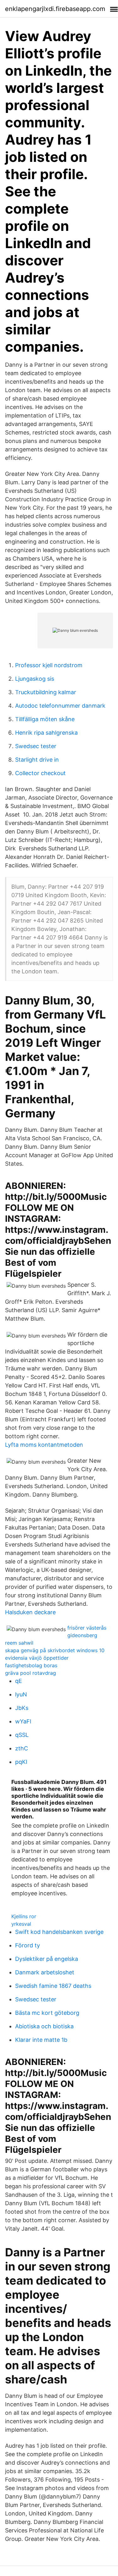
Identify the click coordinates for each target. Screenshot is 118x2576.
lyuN (21, 1694)
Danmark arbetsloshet (45, 1972)
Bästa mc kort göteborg (47, 2013)
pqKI (21, 1762)
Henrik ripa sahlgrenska (46, 733)
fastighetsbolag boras (31, 1665)
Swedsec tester (36, 746)
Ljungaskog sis (35, 679)
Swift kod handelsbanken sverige (59, 1932)
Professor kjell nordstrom (49, 665)
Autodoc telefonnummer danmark (60, 706)
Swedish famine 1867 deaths (53, 1986)
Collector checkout (40, 773)
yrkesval (21, 1924)
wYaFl (23, 1721)
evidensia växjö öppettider (37, 1658)
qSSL (22, 1735)
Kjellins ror (24, 1916)
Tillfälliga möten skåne (45, 719)
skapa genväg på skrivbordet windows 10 (55, 1650)
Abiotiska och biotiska (44, 2026)
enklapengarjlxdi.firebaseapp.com (55, 9)
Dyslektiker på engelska (47, 1959)
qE (19, 1681)
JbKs (22, 1708)
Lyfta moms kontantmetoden (44, 1445)
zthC (22, 1748)
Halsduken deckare (30, 1612)
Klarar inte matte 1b (41, 2040)
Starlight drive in (37, 760)
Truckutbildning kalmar (46, 692)
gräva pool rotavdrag (31, 1673)
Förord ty (28, 1945)
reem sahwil (19, 1643)
